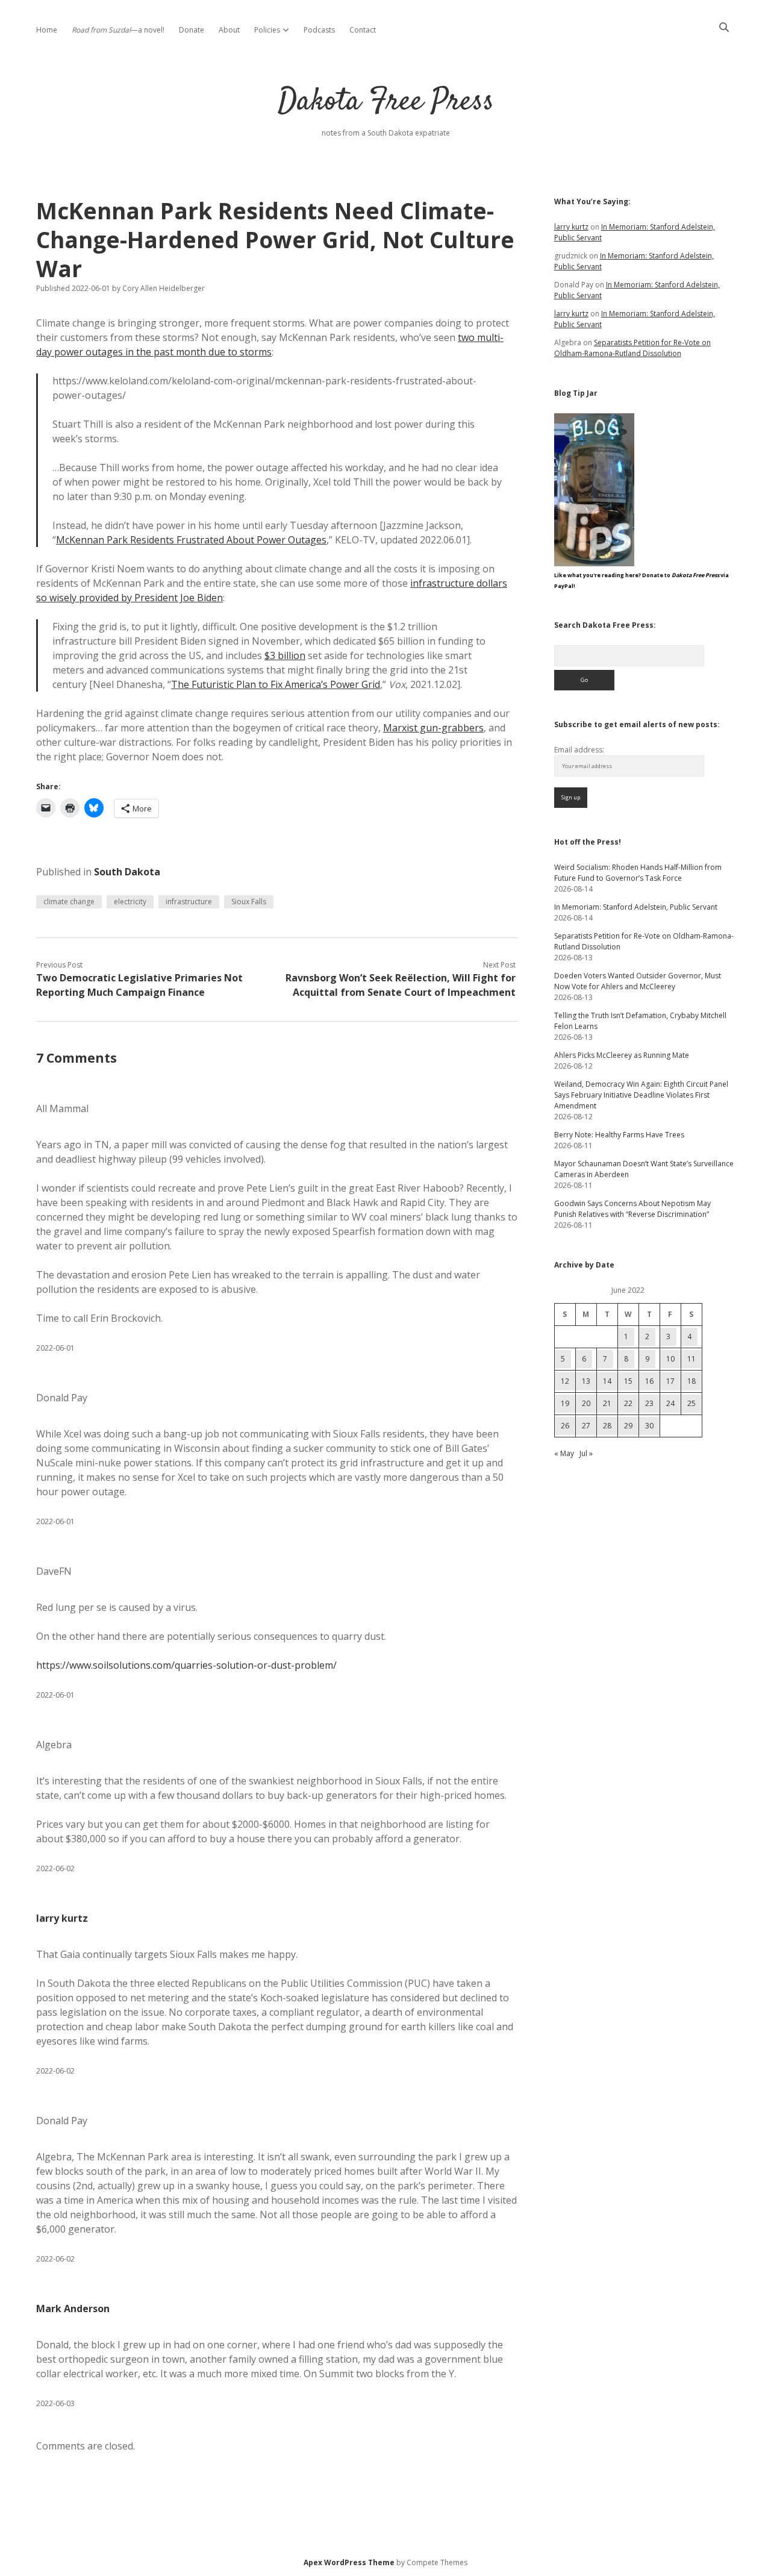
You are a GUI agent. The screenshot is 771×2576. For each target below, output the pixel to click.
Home (47, 30)
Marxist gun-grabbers (433, 728)
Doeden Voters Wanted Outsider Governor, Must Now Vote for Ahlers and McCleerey (638, 981)
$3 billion (285, 655)
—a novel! (118, 30)
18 (691, 1381)
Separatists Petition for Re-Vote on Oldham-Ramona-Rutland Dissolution (632, 348)
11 (691, 1359)
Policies (267, 30)
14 (607, 1381)
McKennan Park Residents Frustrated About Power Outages (191, 540)
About (229, 30)
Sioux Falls (249, 902)
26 (565, 1426)
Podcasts (319, 30)
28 (607, 1426)
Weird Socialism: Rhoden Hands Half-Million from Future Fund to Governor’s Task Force (638, 873)
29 (628, 1426)
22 (628, 1403)
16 (649, 1381)
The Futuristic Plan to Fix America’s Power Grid (276, 684)
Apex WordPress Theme (349, 2562)
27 (586, 1426)
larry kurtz (62, 1918)
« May (564, 1453)
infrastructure (189, 902)
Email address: (579, 750)
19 (565, 1403)
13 (586, 1381)
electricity (130, 902)
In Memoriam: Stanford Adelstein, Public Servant (636, 907)
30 (649, 1426)
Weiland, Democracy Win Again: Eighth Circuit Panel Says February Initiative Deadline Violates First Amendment (641, 1095)
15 (628, 1381)
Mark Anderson (73, 2309)
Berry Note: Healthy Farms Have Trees (619, 1135)
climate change (69, 902)
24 (670, 1403)
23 (649, 1403)
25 (691, 1403)
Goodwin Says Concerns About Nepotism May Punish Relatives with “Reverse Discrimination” (632, 1209)
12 (565, 1381)
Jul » (586, 1453)
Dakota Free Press (386, 102)
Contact (363, 30)
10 (670, 1359)
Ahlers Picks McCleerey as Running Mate (622, 1055)
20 (586, 1403)
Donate (192, 30)
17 (670, 1381)
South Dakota (127, 872)
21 (607, 1403)
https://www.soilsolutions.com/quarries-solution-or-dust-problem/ (186, 1665)
